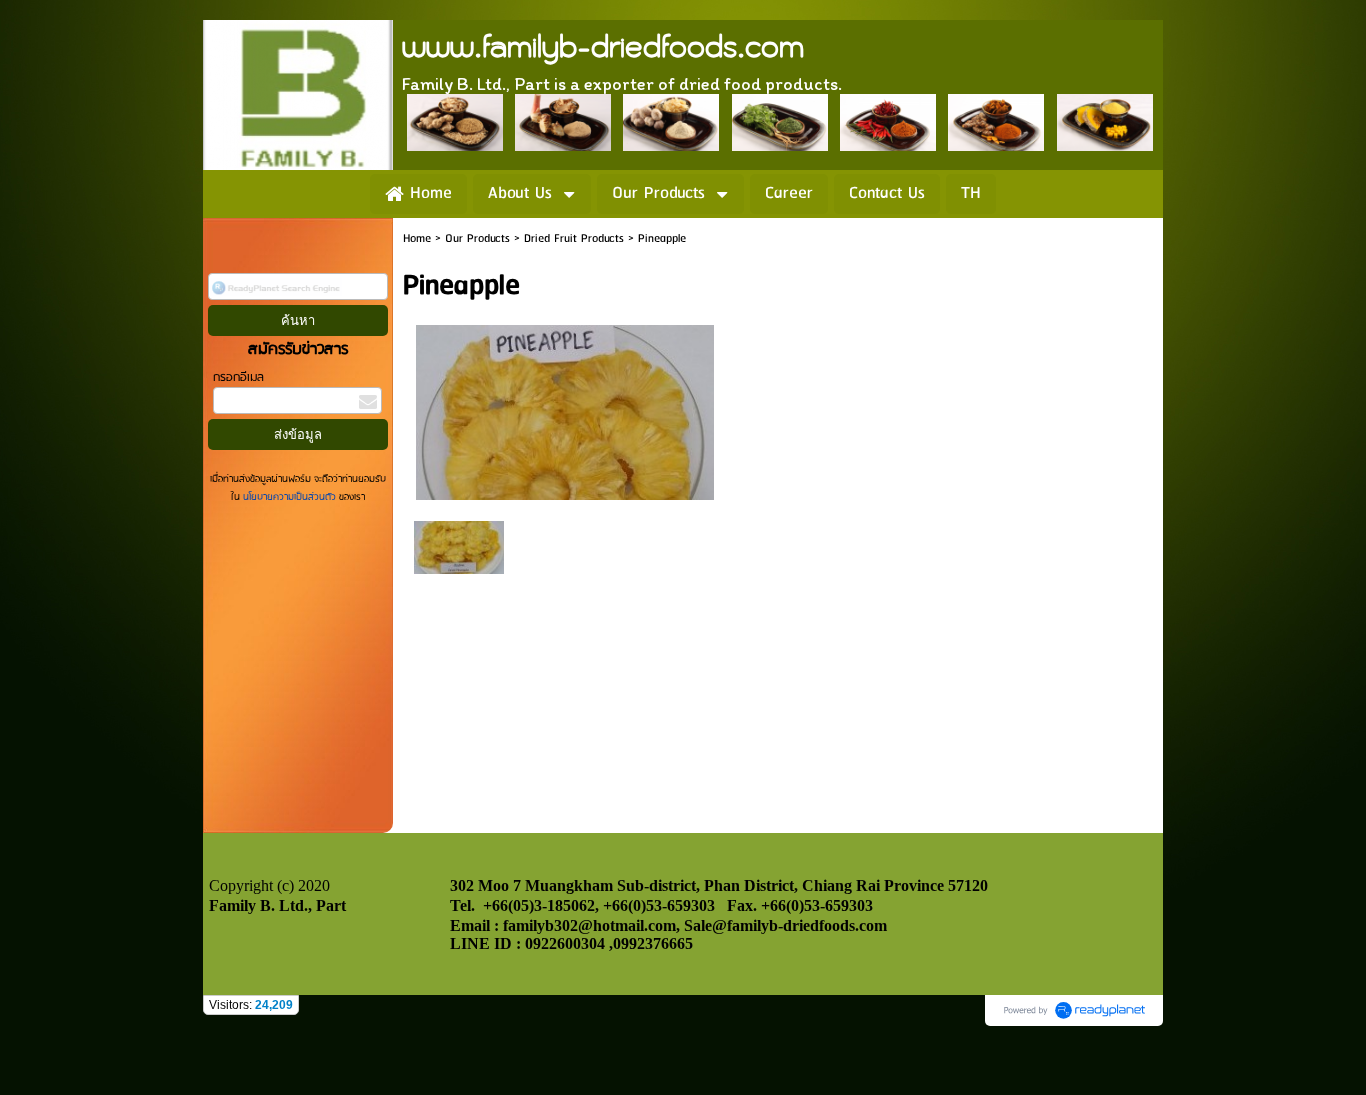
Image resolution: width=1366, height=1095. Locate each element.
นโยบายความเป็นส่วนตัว (289, 497)
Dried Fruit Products (574, 238)
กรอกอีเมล (238, 377)
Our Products (477, 238)
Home (417, 238)
